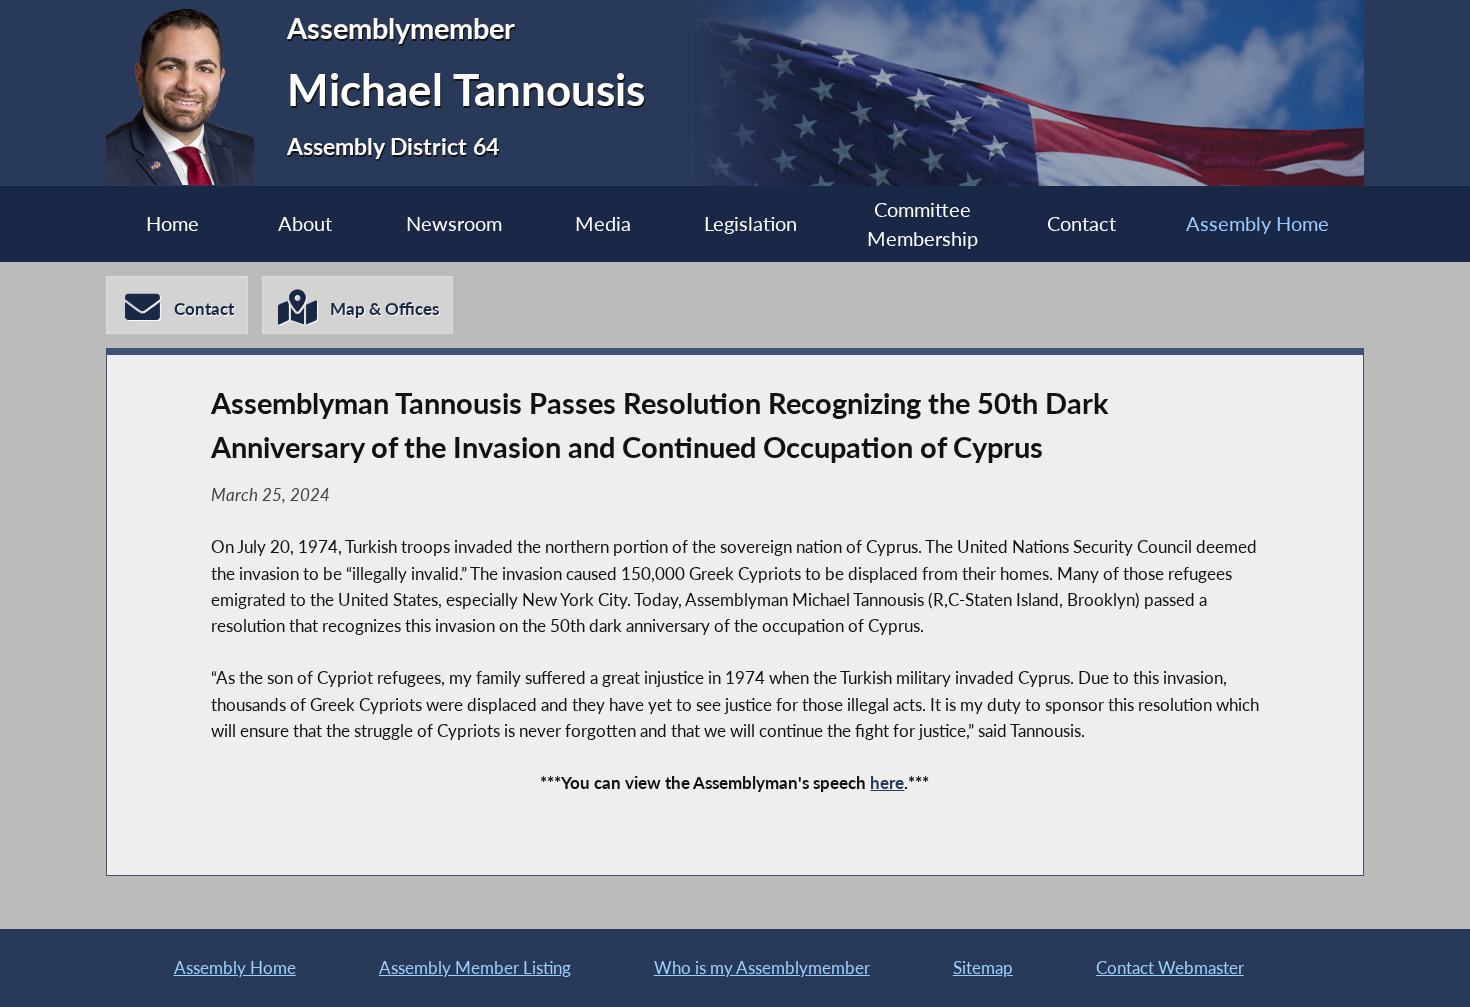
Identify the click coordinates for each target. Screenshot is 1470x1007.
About (305, 223)
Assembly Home (1257, 223)
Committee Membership (922, 224)
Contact (1081, 223)
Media (603, 223)
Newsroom (454, 223)
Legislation (750, 223)
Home (172, 223)
